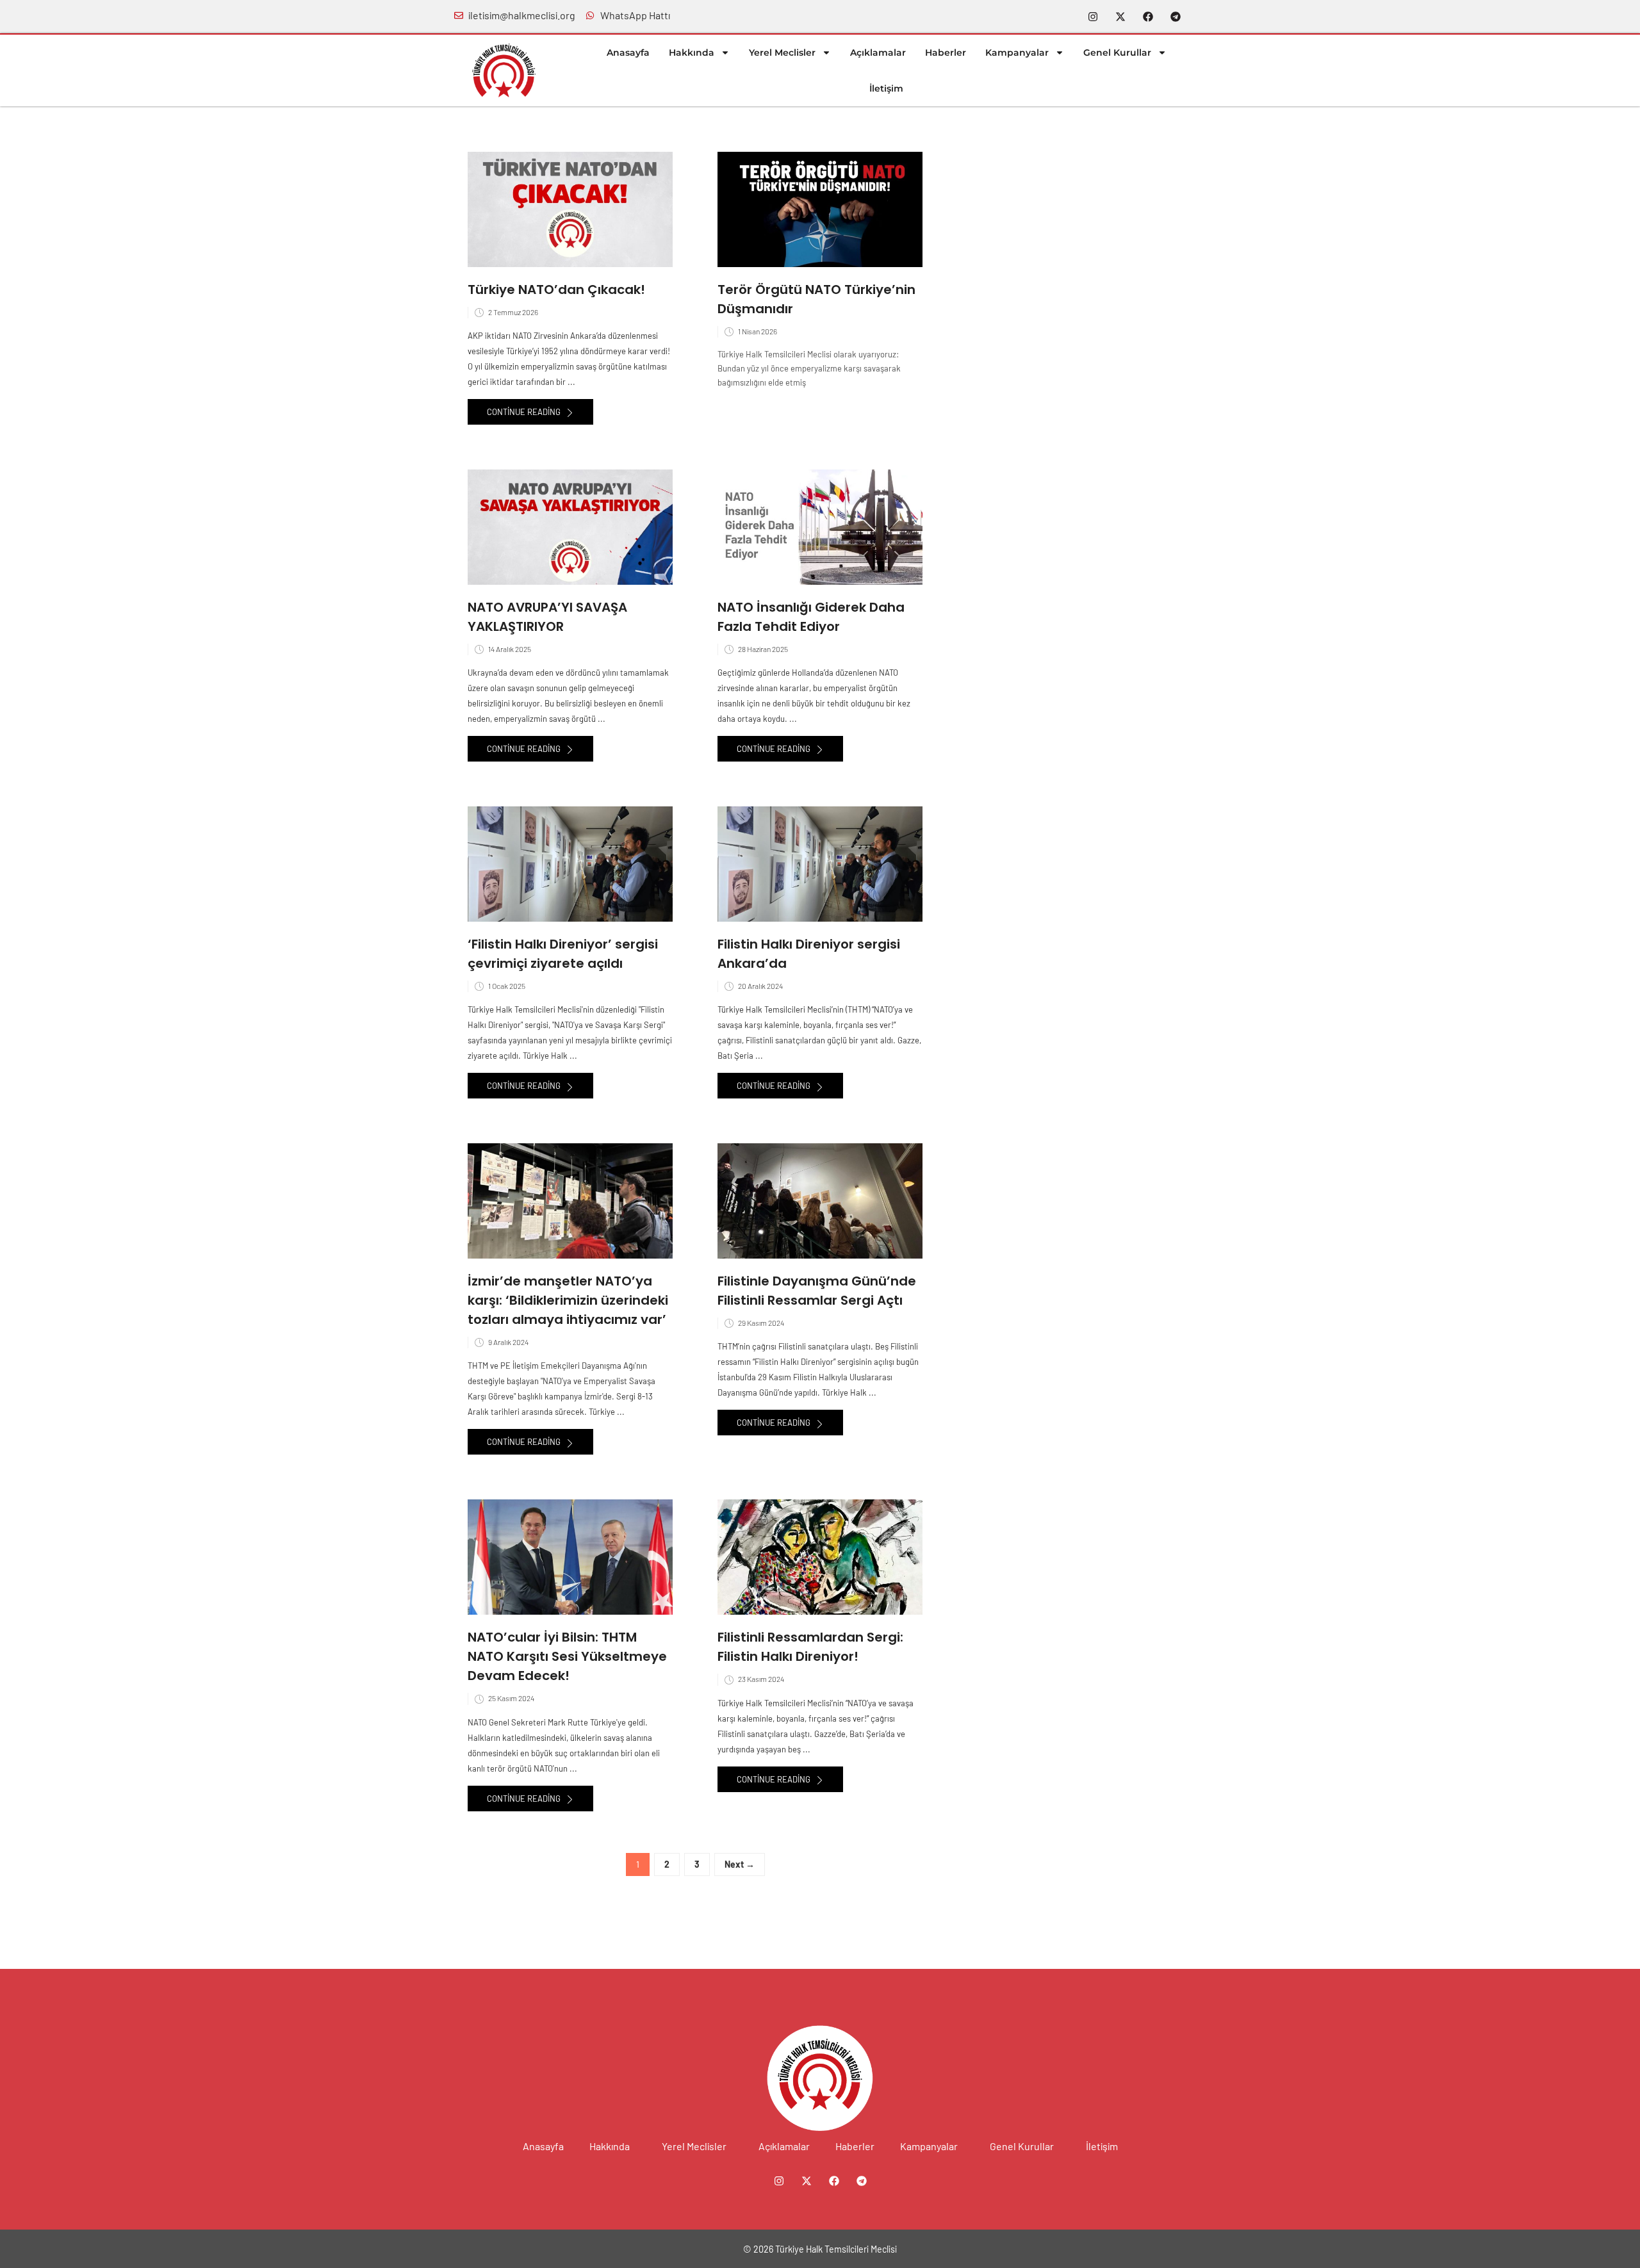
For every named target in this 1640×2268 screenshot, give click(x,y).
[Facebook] (1148, 17)
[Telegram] (1176, 17)
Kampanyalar (1017, 53)
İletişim (886, 88)
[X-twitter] (1120, 17)
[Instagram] (1093, 17)
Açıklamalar (878, 53)
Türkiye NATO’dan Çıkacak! (556, 290)
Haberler (946, 53)
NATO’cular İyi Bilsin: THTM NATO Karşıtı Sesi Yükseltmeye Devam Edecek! (567, 1656)
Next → (740, 1864)
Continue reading (525, 412)
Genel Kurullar (1117, 53)
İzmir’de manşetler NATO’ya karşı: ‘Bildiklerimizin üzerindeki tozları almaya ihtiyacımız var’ (568, 1300)
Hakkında (692, 53)
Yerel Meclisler (782, 53)
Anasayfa (628, 53)
